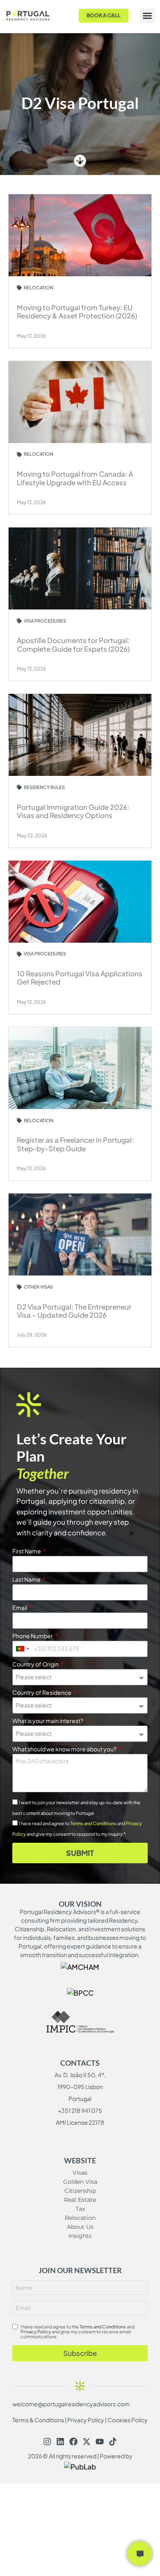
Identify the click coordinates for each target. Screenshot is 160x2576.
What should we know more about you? (65, 1749)
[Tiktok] (113, 2442)
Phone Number (33, 1636)
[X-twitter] (87, 2442)
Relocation (80, 2218)
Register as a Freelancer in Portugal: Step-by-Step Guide (75, 1144)
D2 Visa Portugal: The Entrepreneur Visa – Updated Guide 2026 (74, 1311)
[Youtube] (100, 2442)
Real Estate (80, 2200)
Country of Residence (42, 1693)
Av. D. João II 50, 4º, (80, 2075)
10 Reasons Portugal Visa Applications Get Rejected (80, 978)
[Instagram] (47, 2442)
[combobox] (22, 1649)
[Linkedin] (60, 2442)
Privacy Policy (36, 2332)
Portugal (80, 2099)
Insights (80, 2236)
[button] (147, 16)
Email (20, 1608)
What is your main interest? (48, 1721)
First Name (27, 1551)
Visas (80, 2173)
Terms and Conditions (93, 1823)
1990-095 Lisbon (80, 2087)
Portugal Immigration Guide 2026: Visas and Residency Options (73, 811)
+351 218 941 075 (80, 2110)
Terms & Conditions (38, 2420)
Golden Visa (80, 2182)
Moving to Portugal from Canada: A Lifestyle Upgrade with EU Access (75, 478)
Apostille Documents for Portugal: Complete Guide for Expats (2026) (73, 644)
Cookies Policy (128, 2420)
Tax (80, 2209)
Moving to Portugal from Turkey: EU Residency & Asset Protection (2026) (77, 311)
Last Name (27, 1580)
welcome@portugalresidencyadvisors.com (71, 2404)
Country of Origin (36, 1664)
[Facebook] (73, 2442)
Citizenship (80, 2191)
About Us (80, 2227)
